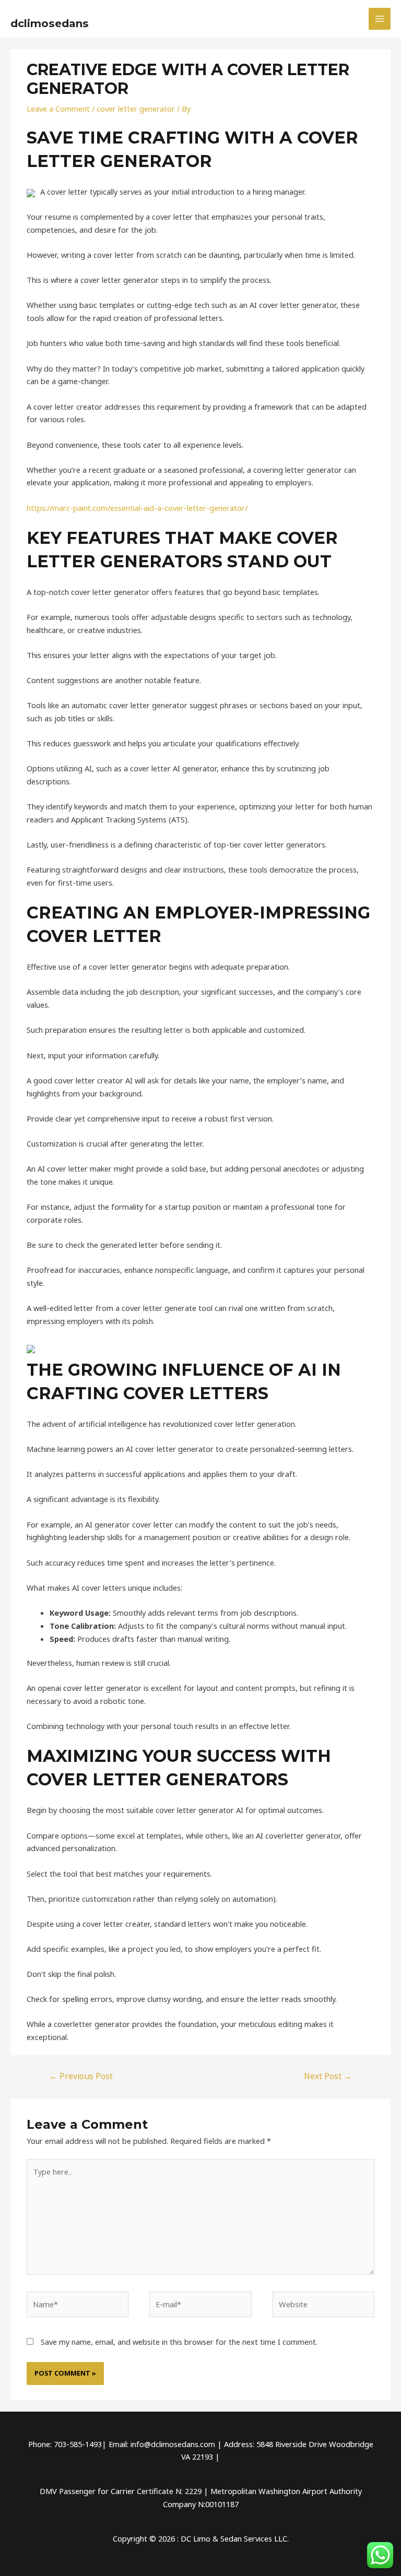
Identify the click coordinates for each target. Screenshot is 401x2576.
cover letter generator (136, 109)
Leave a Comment (58, 109)
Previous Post (81, 2076)
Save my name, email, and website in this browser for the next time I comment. (179, 2342)
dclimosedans (50, 23)
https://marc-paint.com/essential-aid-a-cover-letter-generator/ (137, 508)
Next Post (328, 2076)
